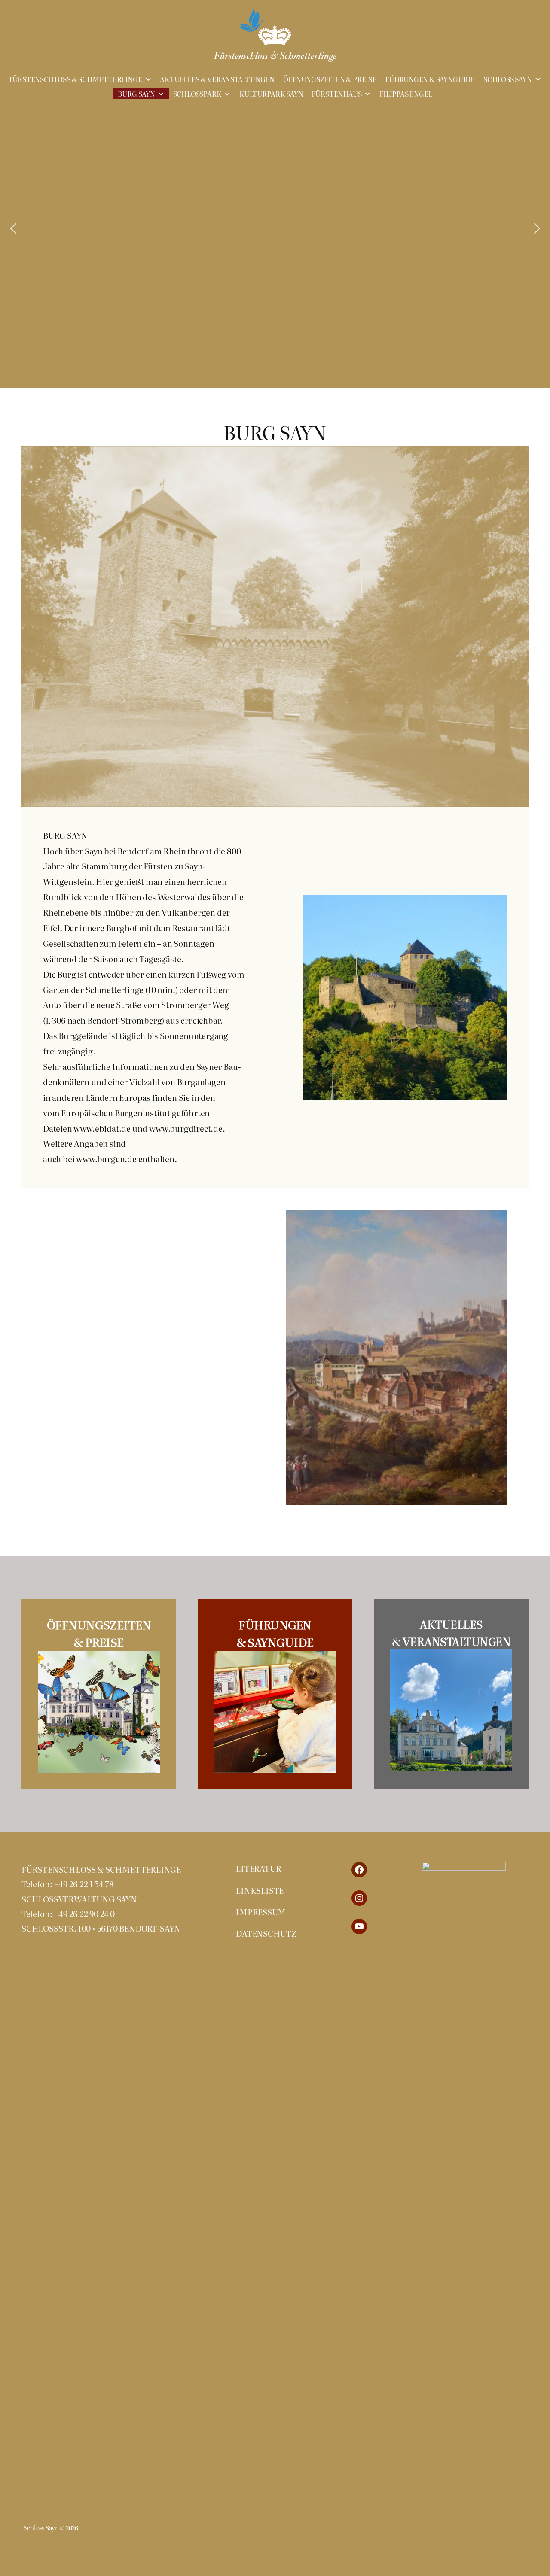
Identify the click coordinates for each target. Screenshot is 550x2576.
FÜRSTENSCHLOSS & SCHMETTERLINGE (76, 79)
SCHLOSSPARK (197, 94)
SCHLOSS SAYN (508, 79)
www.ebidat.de (102, 1128)
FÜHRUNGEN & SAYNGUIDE (430, 79)
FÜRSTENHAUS (336, 94)
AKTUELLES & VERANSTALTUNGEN (217, 79)
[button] (13, 228)
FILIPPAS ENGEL (406, 94)
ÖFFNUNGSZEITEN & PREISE (330, 79)
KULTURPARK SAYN (271, 94)
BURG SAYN (136, 94)
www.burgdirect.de (186, 1128)
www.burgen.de (106, 1159)
